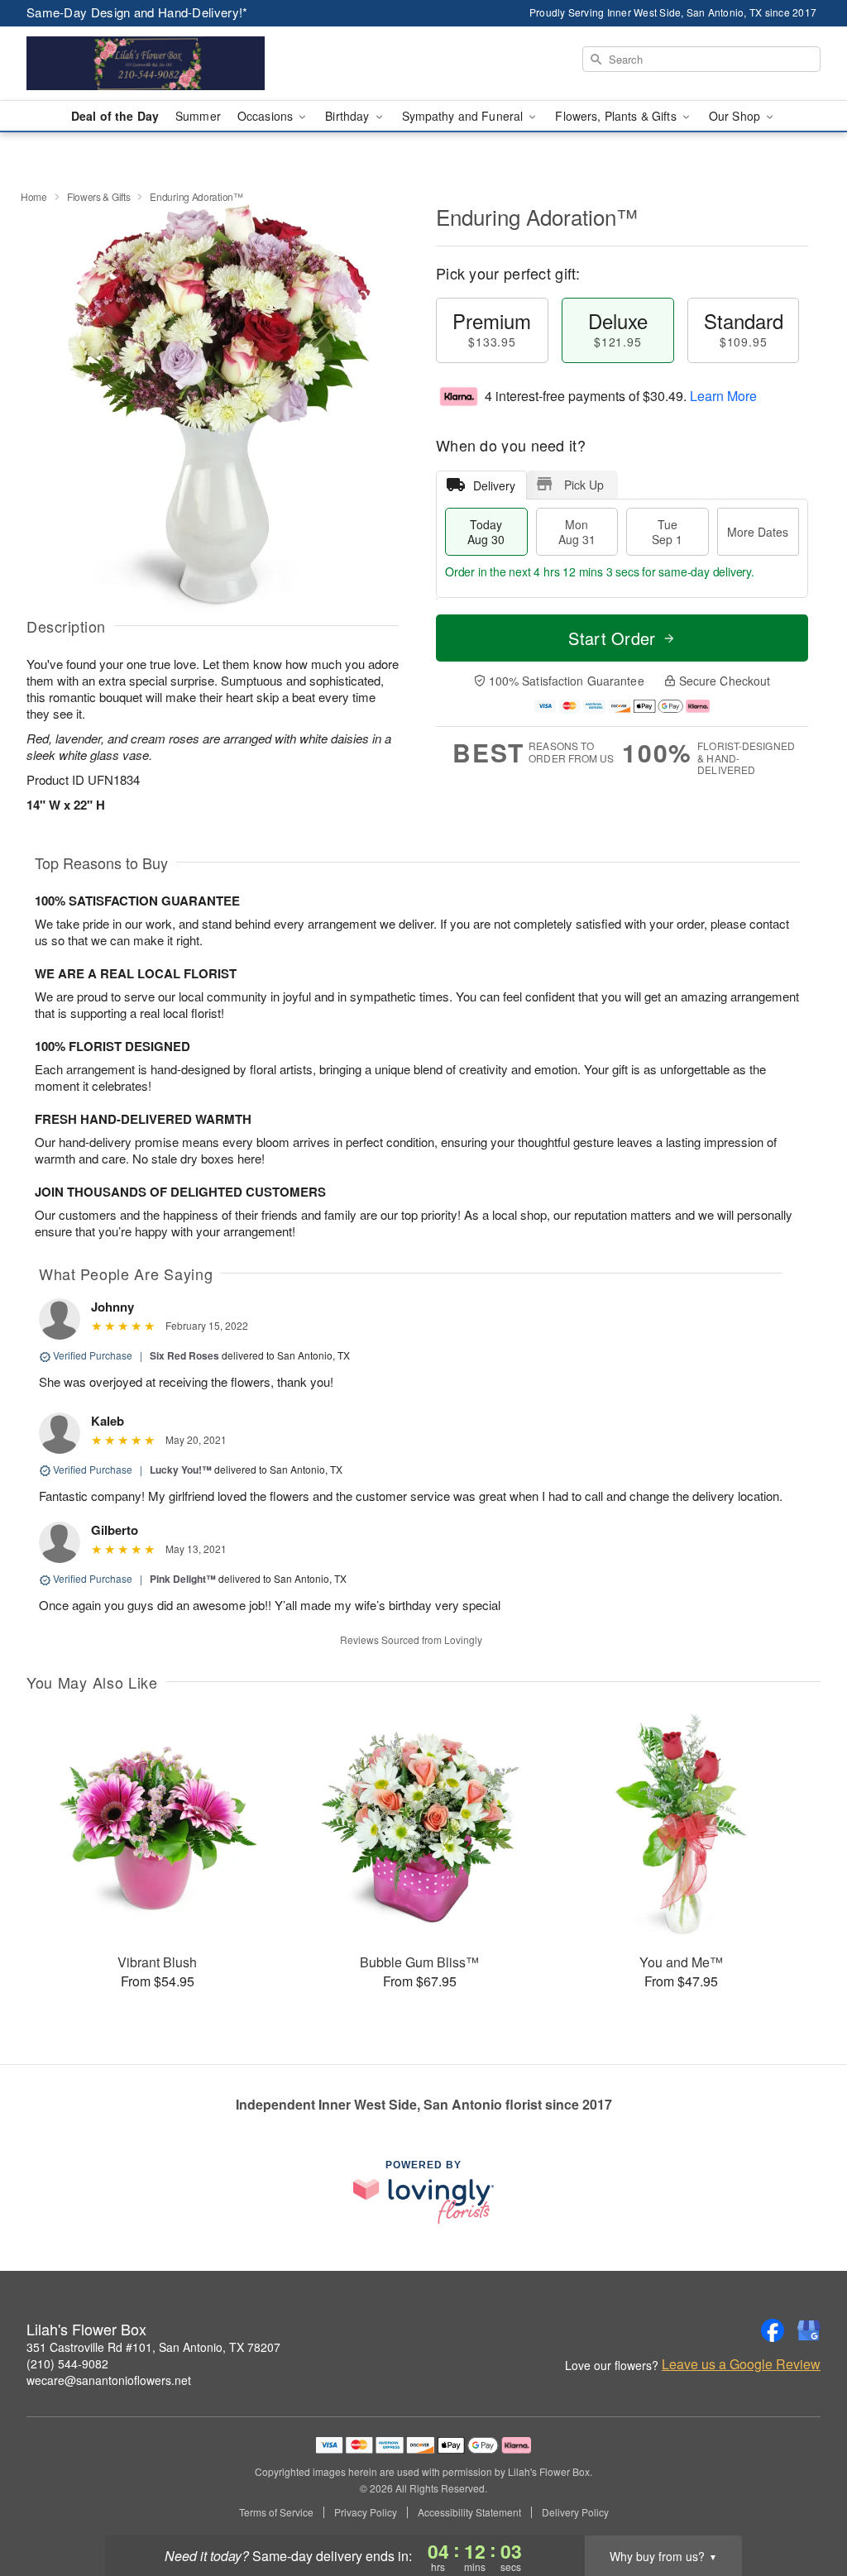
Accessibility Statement (469, 2512)
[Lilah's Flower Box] (146, 64)
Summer (198, 116)
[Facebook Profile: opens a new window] (773, 2330)
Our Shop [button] (736, 116)
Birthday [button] (349, 116)
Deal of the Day (115, 116)
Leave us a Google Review (741, 2364)
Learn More (723, 396)
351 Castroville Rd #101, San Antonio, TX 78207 (153, 2347)
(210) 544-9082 (67, 2363)
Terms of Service (276, 2512)
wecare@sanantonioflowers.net (109, 2380)
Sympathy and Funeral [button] (464, 116)
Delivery (494, 485)
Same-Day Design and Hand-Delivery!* (137, 12)
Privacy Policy (366, 2512)
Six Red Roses (184, 1355)
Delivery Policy (575, 2512)
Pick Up (584, 485)
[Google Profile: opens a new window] (809, 2330)
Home (34, 196)
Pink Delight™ (183, 1579)
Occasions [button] (267, 116)
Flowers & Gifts (99, 196)
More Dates (758, 532)
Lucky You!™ (181, 1470)
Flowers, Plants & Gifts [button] (617, 116)
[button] (804, 2506)
